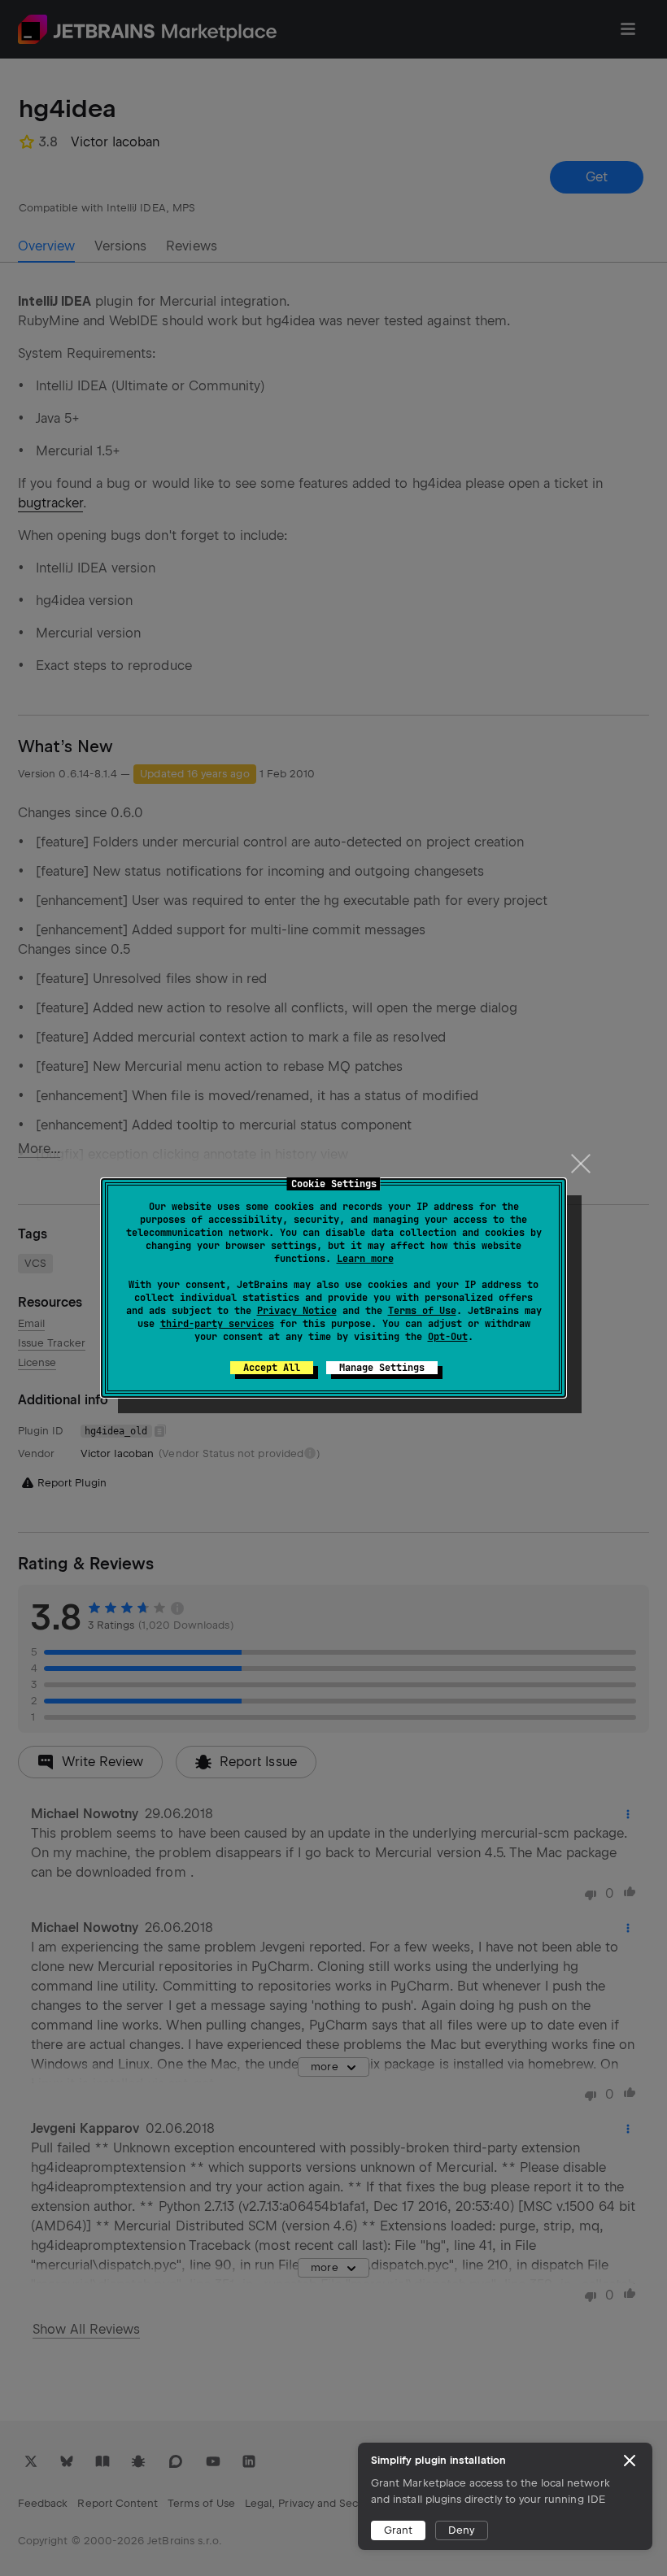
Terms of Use (422, 1311)
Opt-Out (448, 1337)
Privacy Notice (297, 1311)
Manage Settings (382, 1368)
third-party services (217, 1324)
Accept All (272, 1368)
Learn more (365, 1259)
